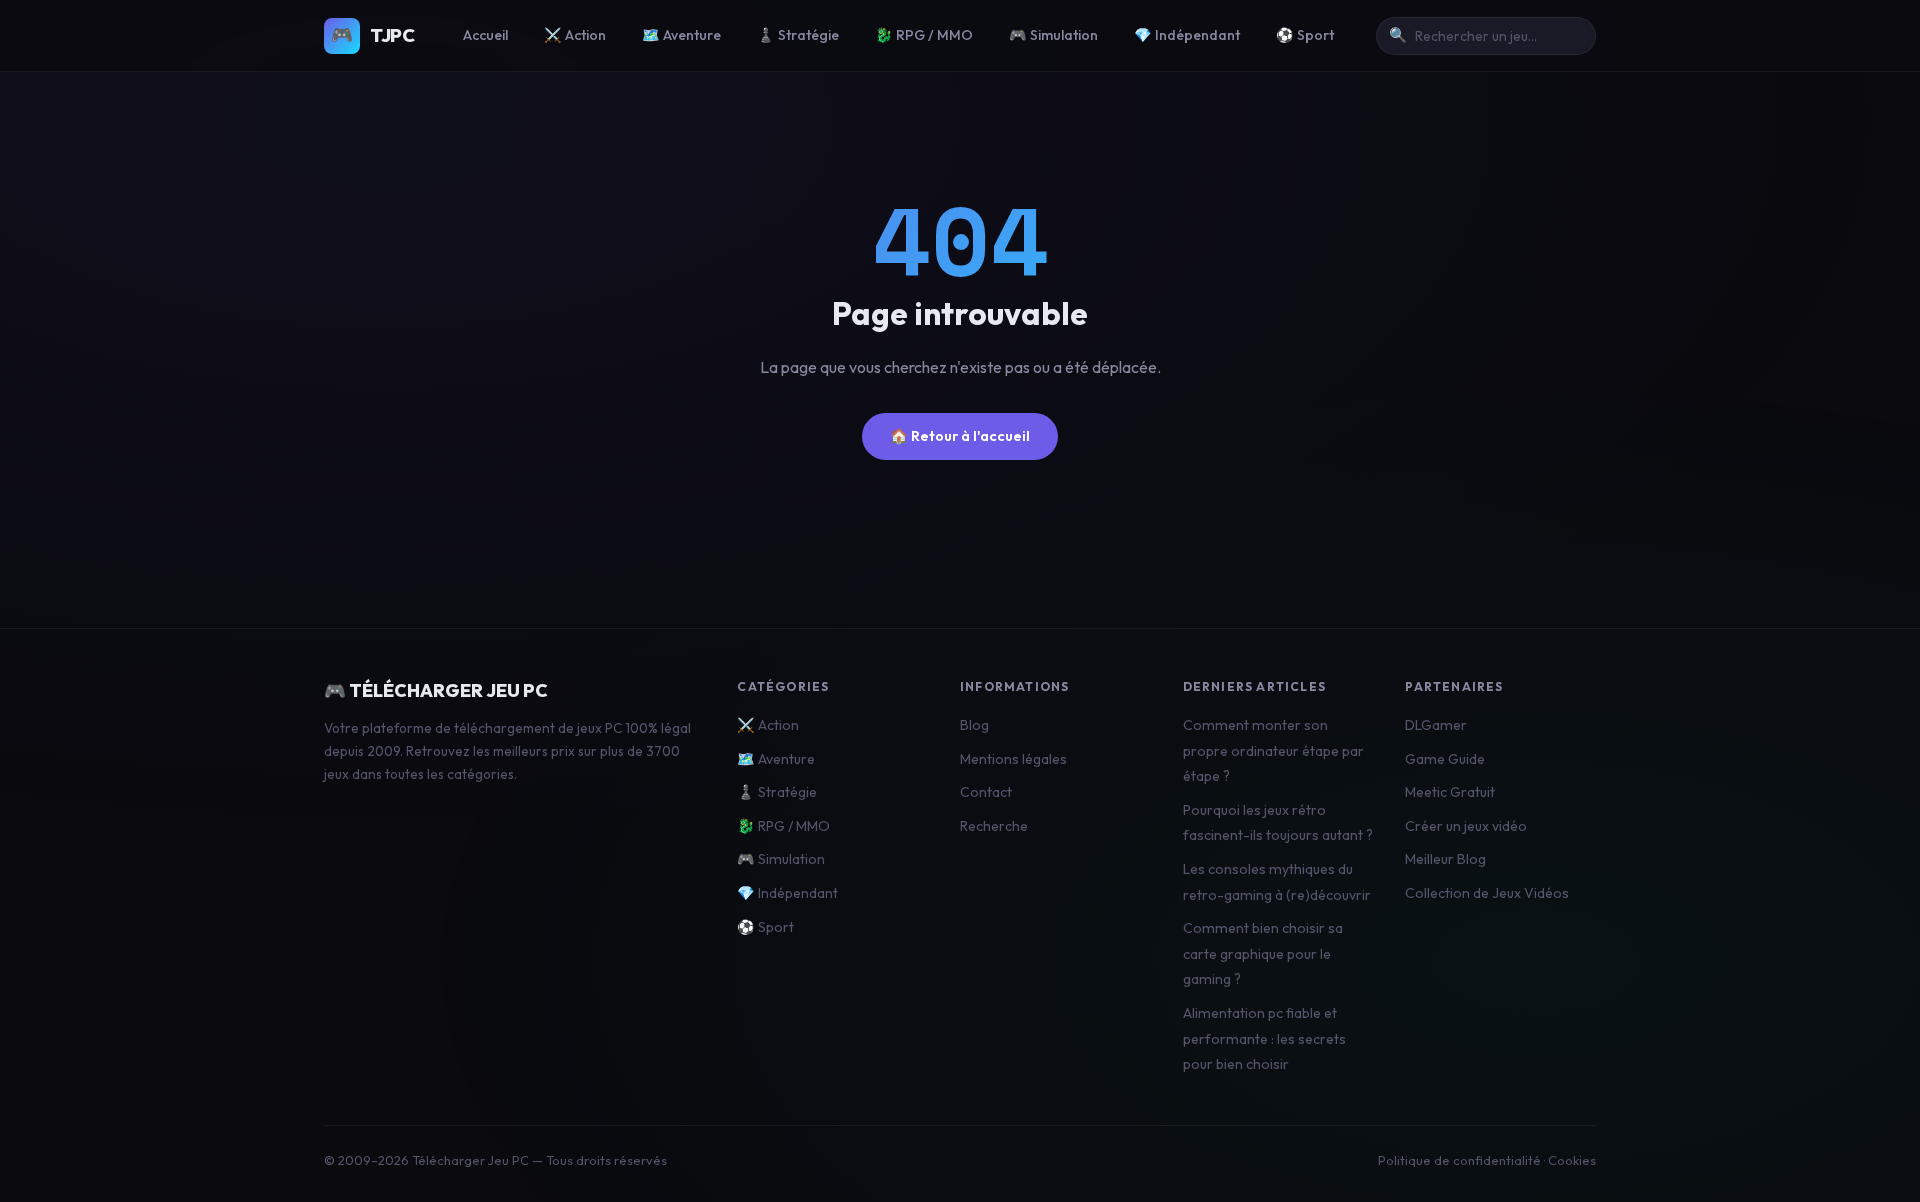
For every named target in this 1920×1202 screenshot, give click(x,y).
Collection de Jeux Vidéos (1487, 893)
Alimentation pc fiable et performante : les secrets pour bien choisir (1264, 1038)
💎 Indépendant (1187, 35)
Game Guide (1445, 759)
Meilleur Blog (1445, 859)
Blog (974, 725)
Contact (986, 792)
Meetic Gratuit (1450, 792)
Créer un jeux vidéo (1466, 826)
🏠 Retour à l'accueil (960, 436)
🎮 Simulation (1053, 35)
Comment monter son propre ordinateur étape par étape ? (1273, 750)
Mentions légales (1013, 759)
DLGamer (1436, 725)
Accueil (485, 35)
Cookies (1572, 1160)
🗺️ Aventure (681, 35)
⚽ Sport (1305, 35)
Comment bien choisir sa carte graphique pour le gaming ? (1263, 953)
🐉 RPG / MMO (924, 35)
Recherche (994, 826)
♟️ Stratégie (798, 35)
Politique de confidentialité (1459, 1160)
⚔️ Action (575, 35)
